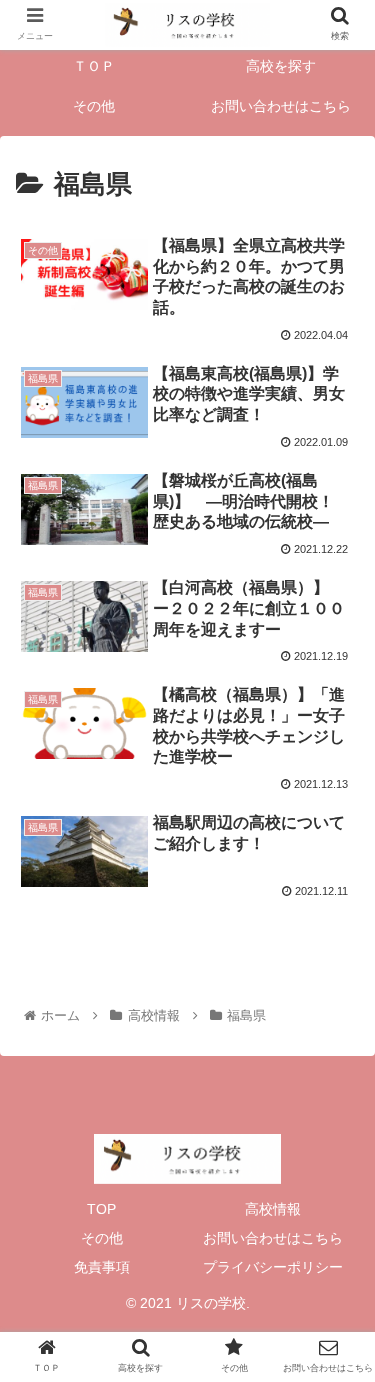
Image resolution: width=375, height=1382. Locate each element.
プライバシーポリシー (273, 1267)
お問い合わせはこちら (273, 1238)
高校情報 (273, 1209)
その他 (102, 1238)
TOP (101, 1209)
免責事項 (102, 1267)
